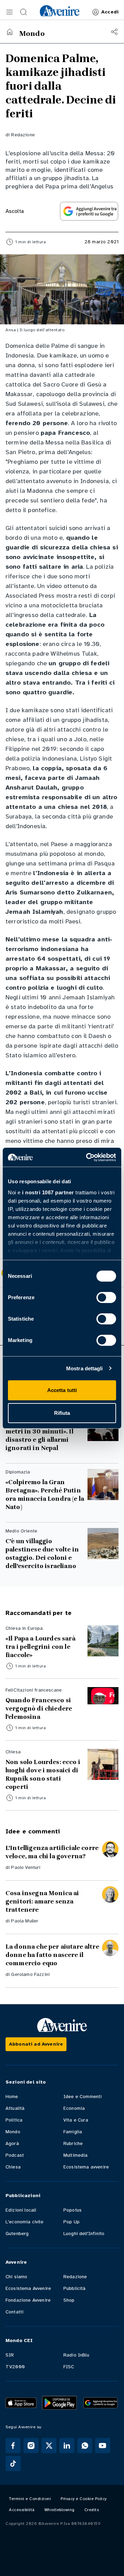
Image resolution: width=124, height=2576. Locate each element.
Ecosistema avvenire (86, 2167)
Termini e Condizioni (30, 2499)
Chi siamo (16, 2277)
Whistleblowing (60, 2510)
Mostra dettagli (85, 1368)
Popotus (73, 2210)
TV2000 (15, 2367)
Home (12, 2097)
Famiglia (73, 2132)
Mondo (13, 2132)
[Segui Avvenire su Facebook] (13, 2446)
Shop (69, 2300)
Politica (14, 2120)
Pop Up (71, 2222)
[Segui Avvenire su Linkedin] (67, 2446)
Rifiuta (62, 1413)
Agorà (12, 2143)
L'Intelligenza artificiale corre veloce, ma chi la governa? (52, 1852)
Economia (74, 2108)
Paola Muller (25, 1921)
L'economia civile (24, 2222)
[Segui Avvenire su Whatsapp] (85, 2446)
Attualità (15, 2108)
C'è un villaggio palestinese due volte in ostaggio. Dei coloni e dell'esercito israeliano (42, 1554)
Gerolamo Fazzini (30, 1974)
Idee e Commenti (82, 2097)
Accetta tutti (62, 1390)
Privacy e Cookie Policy (84, 2499)
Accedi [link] (110, 12)
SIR (10, 2355)
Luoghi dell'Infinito (84, 2234)
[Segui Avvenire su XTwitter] (49, 2446)
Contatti (14, 2312)
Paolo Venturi (26, 1867)
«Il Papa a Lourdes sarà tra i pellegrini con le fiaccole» (40, 1647)
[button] (10, 12)
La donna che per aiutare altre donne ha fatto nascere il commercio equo (52, 1955)
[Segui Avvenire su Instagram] (31, 2446)
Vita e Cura (76, 2120)
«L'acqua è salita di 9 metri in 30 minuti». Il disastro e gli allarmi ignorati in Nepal (39, 1436)
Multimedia (76, 2155)
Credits (92, 2510)
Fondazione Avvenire (28, 2300)
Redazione (23, 135)
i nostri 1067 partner (48, 1192)
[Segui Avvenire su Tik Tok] (13, 2464)
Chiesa (13, 2167)
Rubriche (73, 2143)
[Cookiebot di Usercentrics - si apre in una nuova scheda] (87, 1157)
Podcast (15, 2155)
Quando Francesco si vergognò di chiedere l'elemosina (39, 1708)
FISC (69, 2367)
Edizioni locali (21, 2210)
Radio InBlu (76, 2355)
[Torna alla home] (10, 32)
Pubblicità (75, 2288)
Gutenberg (17, 2234)
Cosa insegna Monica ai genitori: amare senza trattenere (42, 1901)
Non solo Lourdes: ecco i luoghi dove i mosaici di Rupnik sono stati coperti (43, 1774)
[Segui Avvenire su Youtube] (103, 2446)
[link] (60, 11)
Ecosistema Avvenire (28, 2288)
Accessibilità (22, 2510)
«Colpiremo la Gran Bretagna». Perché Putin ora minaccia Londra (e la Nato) (45, 1495)
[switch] (106, 1297)
